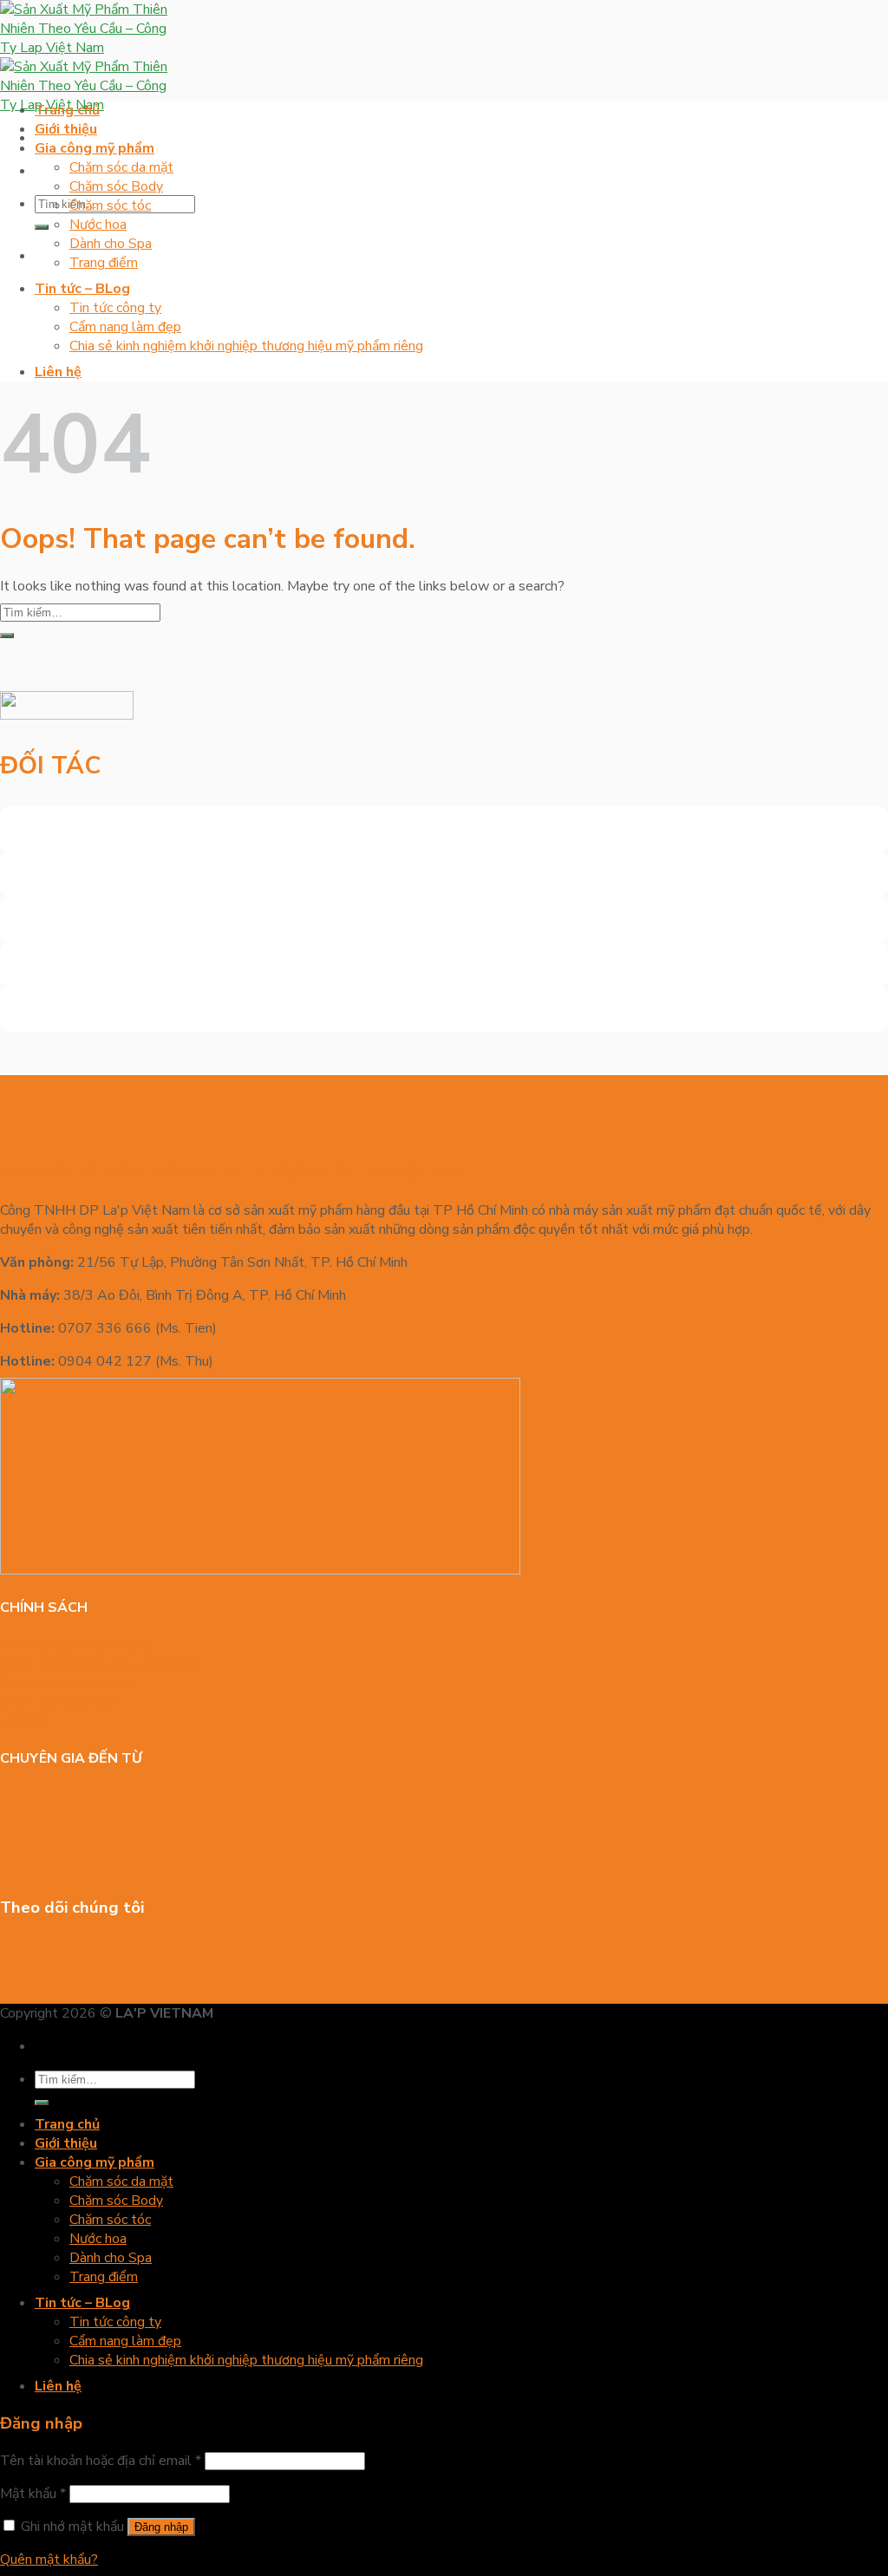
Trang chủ (67, 110)
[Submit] (42, 227)
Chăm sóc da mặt (121, 167)
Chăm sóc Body (116, 186)
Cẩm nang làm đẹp (125, 327)
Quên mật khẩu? (49, 2560)
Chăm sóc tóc (110, 205)
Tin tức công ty (115, 308)
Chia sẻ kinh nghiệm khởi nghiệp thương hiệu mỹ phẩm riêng (246, 346)
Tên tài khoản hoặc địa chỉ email (101, 2461)
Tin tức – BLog (82, 289)
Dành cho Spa (111, 244)
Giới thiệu (66, 129)
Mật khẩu (33, 2494)
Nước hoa (98, 225)
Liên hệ (58, 372)
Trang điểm (104, 263)
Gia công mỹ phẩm (95, 148)
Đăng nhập (161, 2527)
